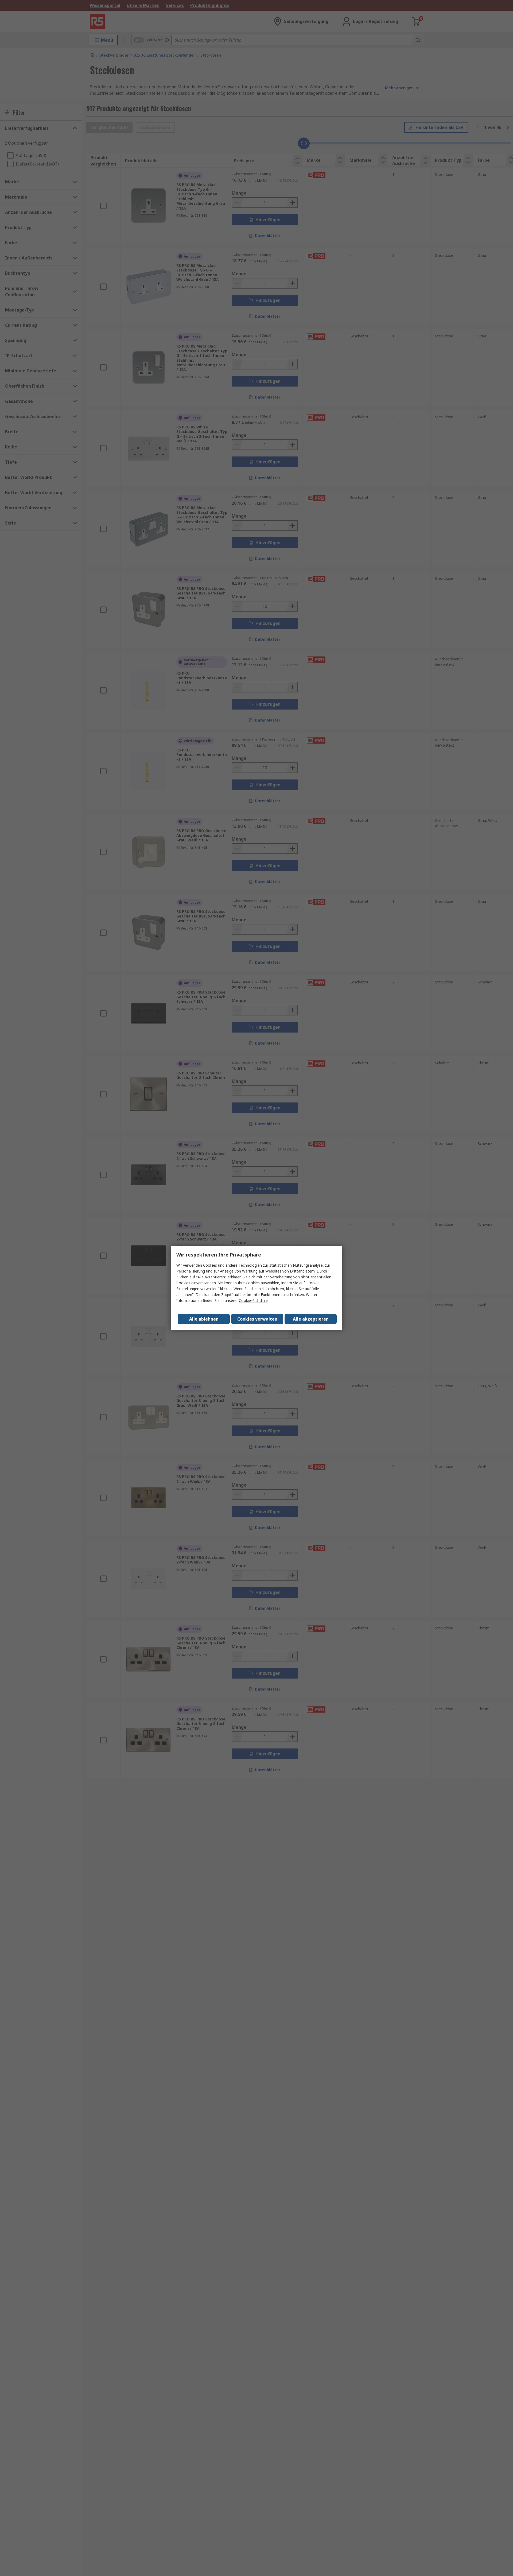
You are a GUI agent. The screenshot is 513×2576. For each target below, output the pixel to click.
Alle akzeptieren (311, 1319)
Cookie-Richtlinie (253, 1300)
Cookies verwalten (257, 1319)
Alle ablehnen (204, 1319)
